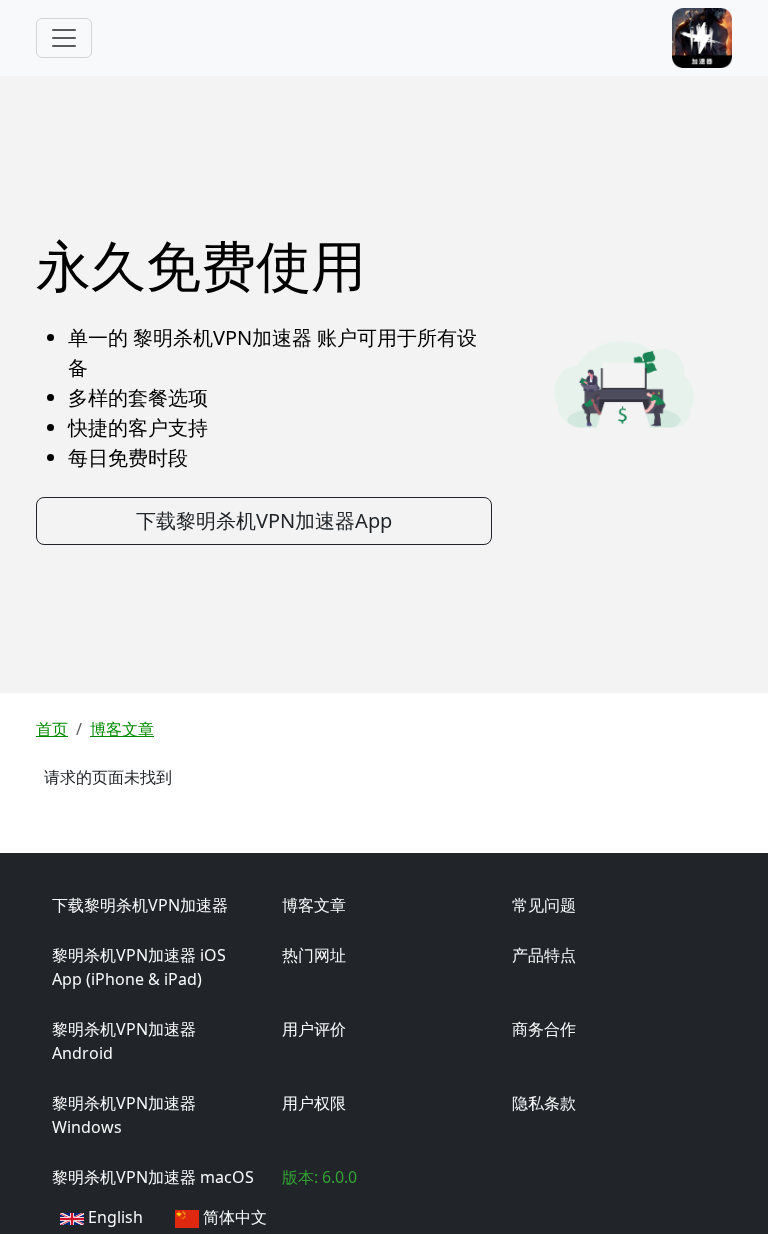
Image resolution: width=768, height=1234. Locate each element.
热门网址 (314, 955)
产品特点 (544, 955)
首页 (52, 729)
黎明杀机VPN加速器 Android (124, 1041)
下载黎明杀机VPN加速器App (264, 520)
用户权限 (314, 1103)
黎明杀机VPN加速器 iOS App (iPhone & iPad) (139, 967)
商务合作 (544, 1029)
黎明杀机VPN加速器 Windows (124, 1115)
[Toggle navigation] (64, 38)
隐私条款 (544, 1103)
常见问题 (544, 905)
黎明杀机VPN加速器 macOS (153, 1177)
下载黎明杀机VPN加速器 (140, 905)
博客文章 (122, 729)
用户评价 (314, 1029)
